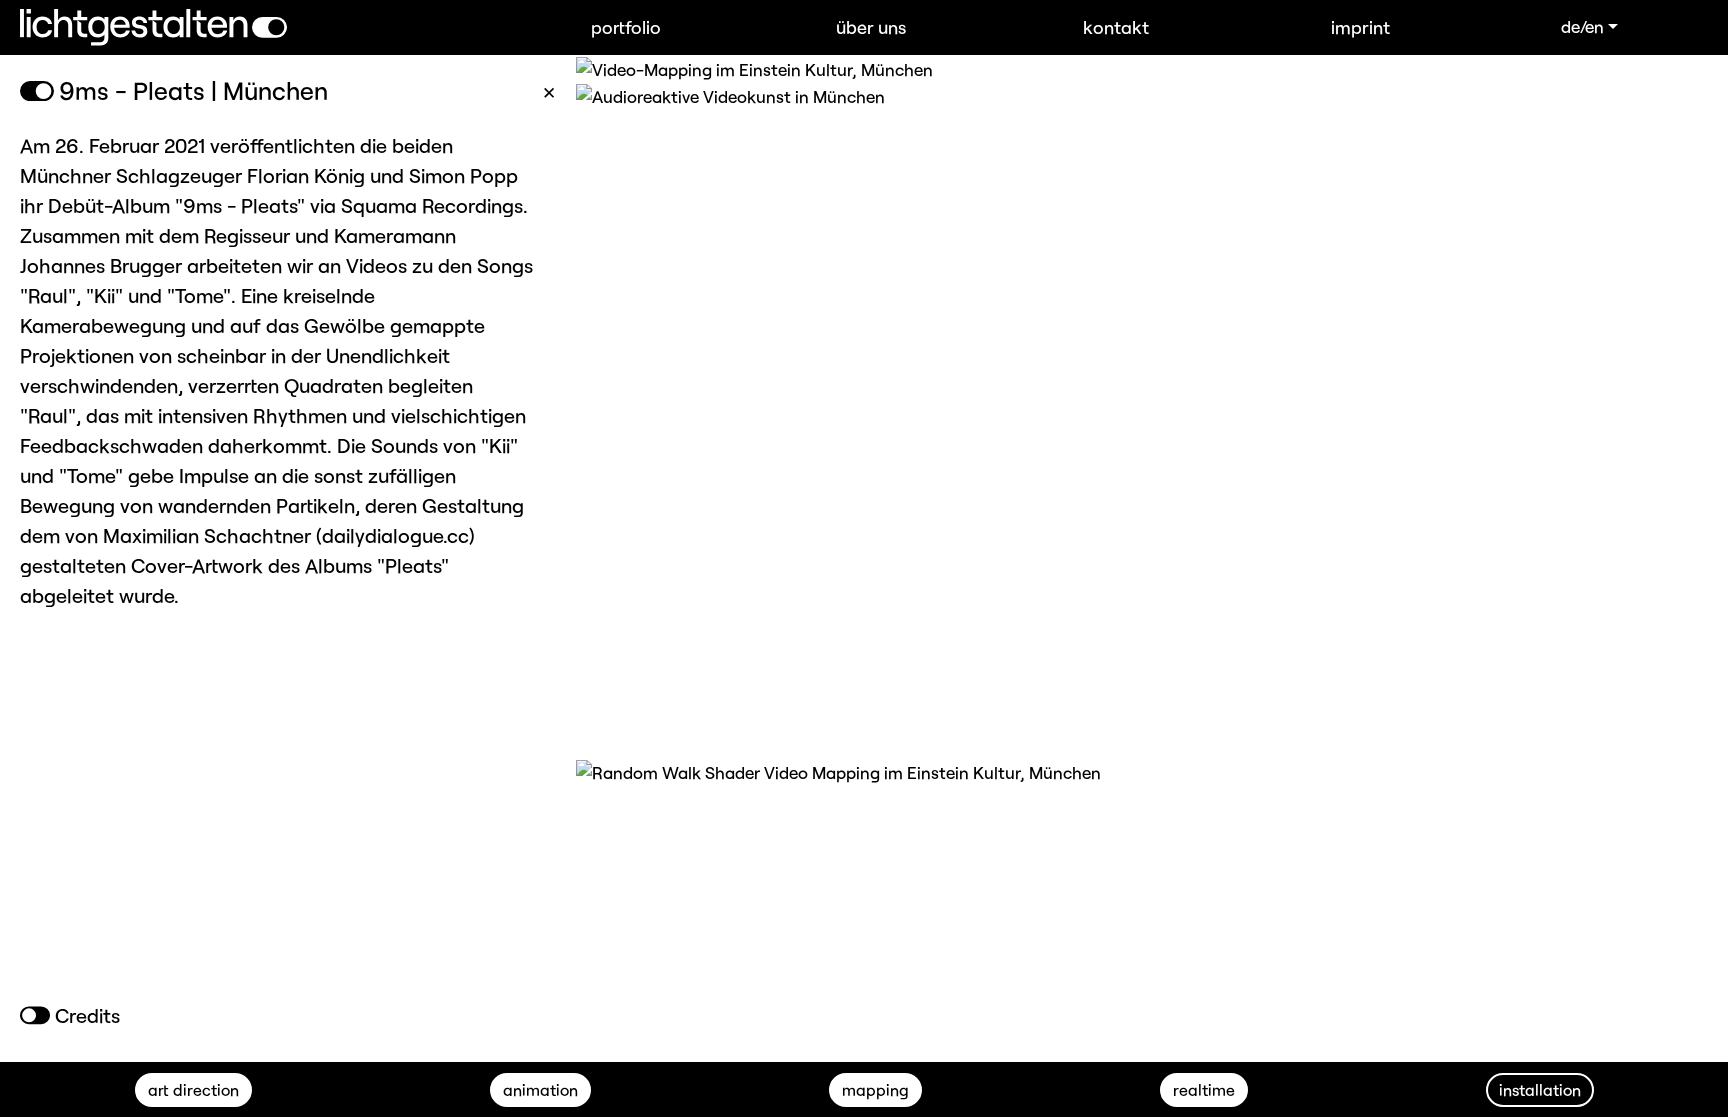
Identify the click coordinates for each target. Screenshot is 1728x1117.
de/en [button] (1582, 26)
